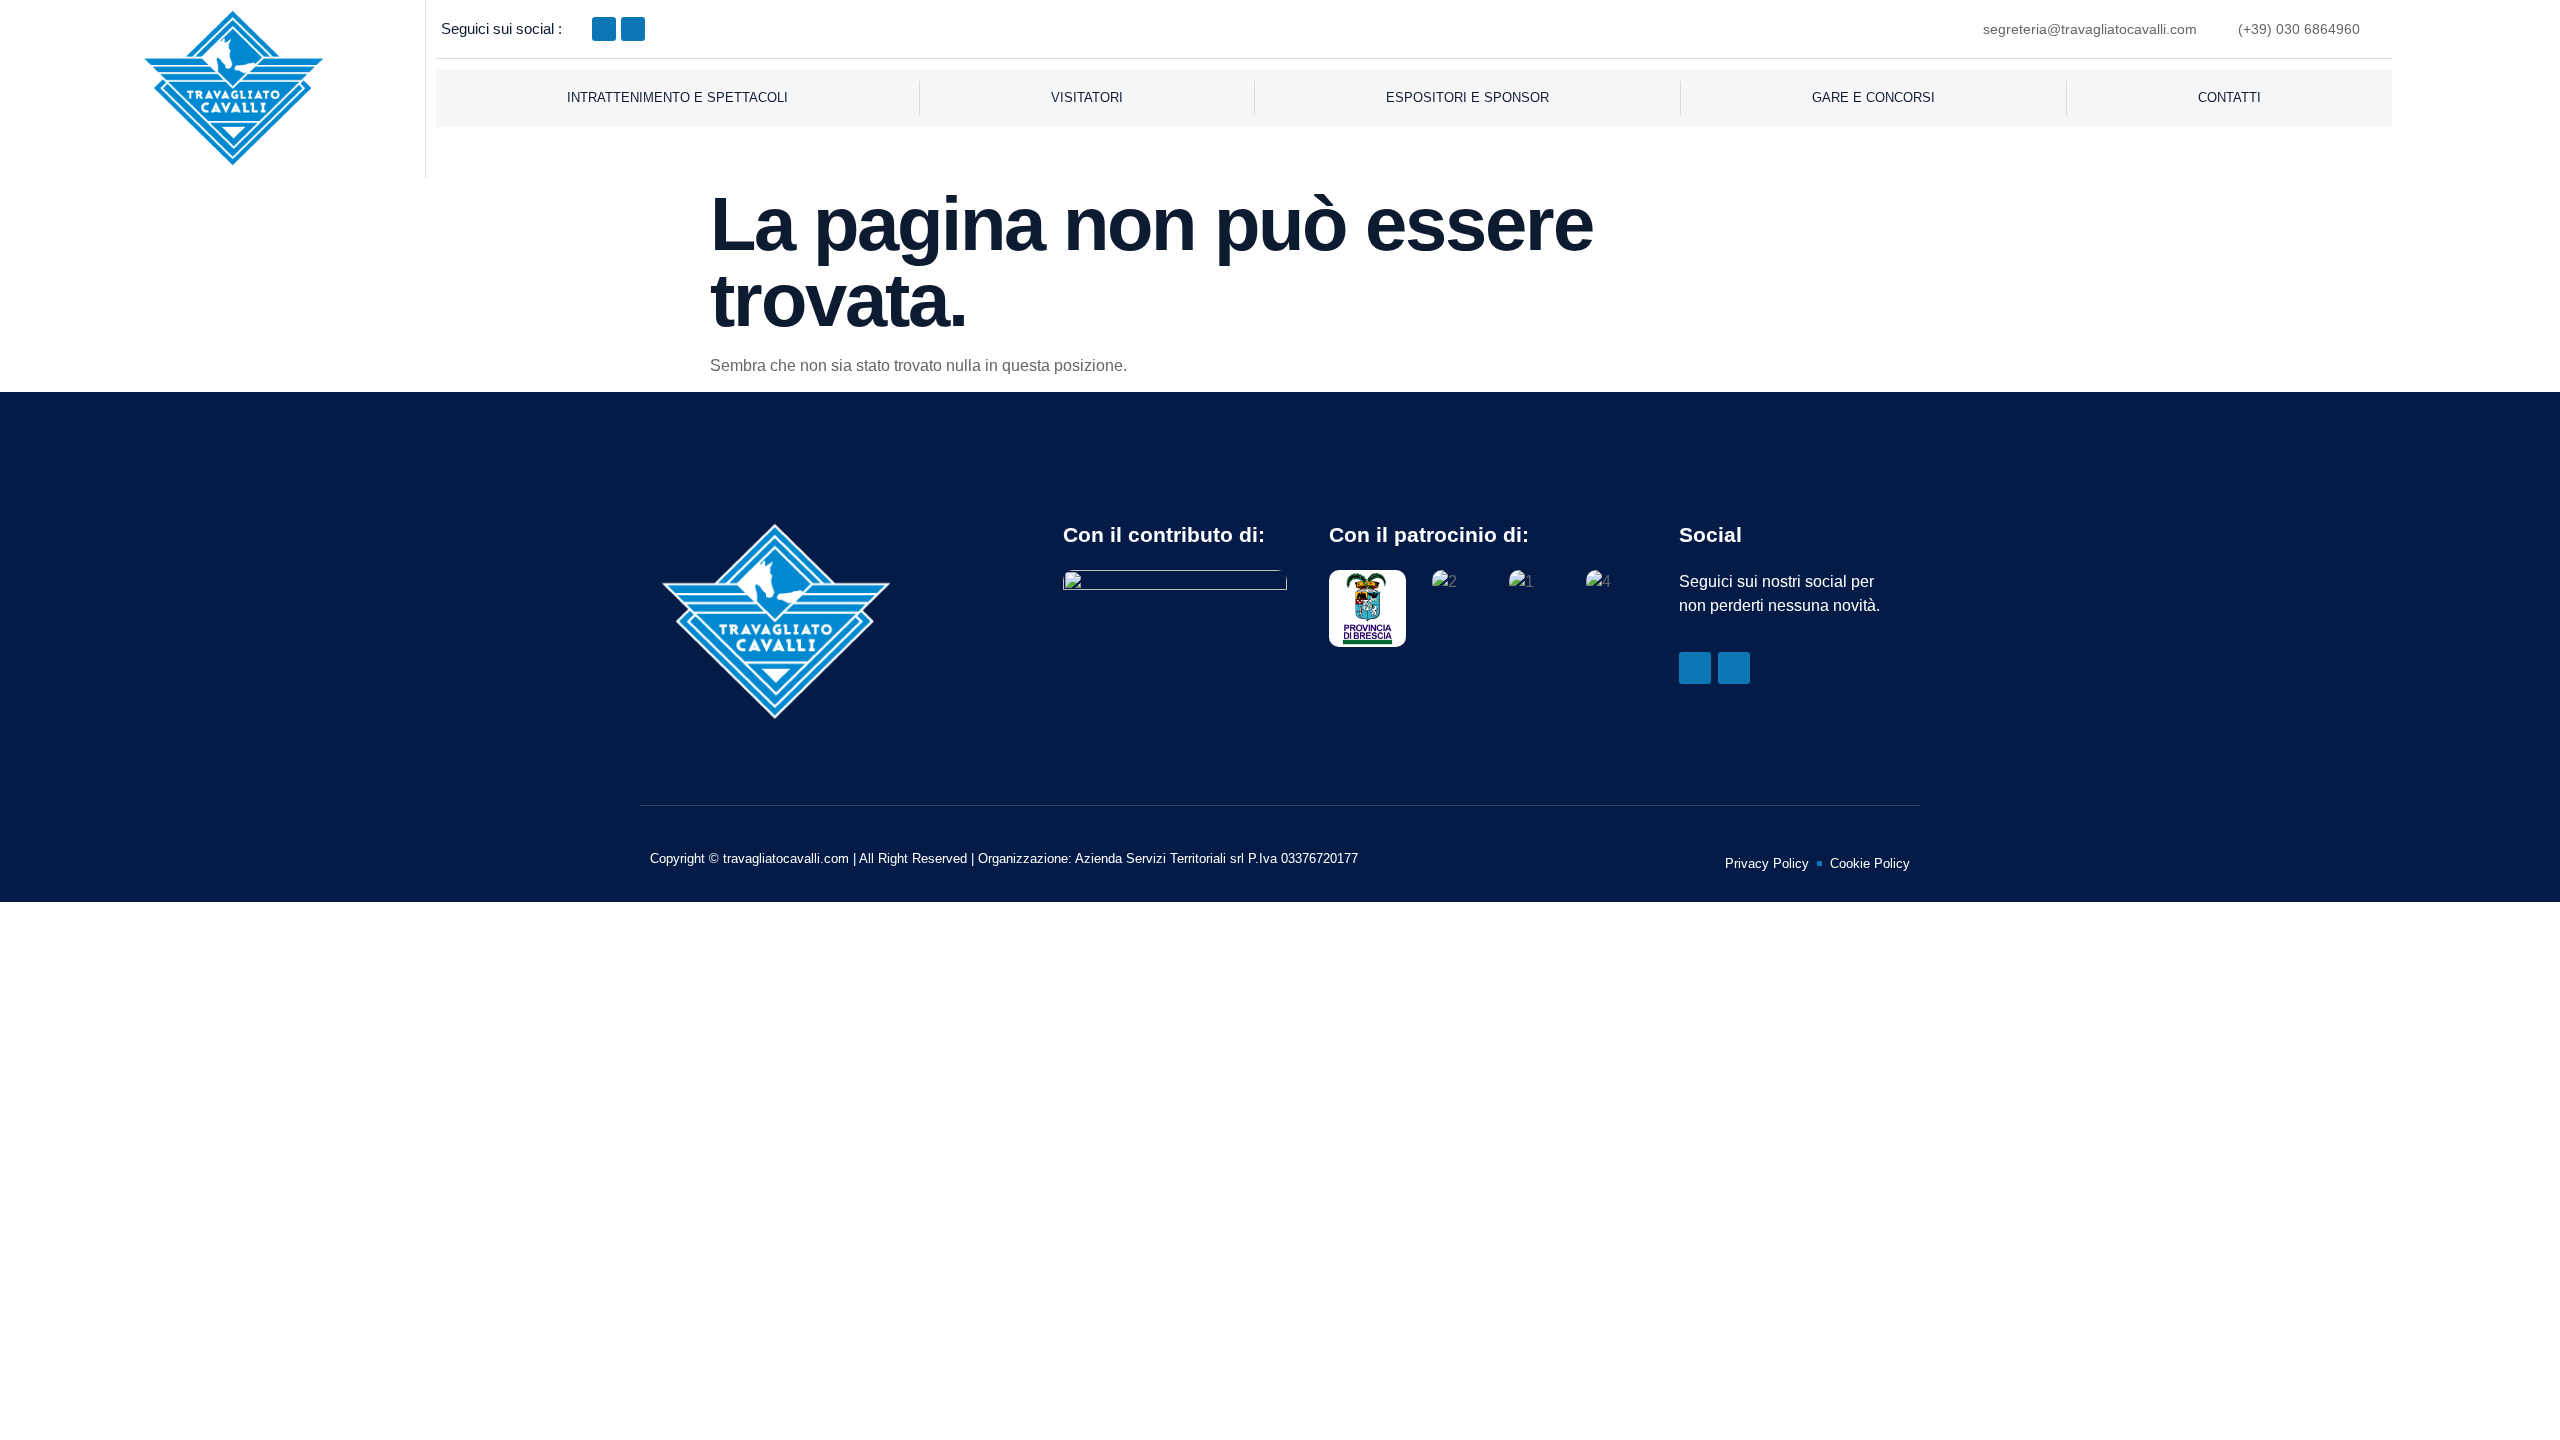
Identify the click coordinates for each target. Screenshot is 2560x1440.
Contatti (2229, 97)
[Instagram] (633, 29)
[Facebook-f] (604, 29)
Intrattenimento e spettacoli (677, 97)
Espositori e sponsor (1467, 97)
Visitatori (1087, 97)
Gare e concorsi (1873, 97)
